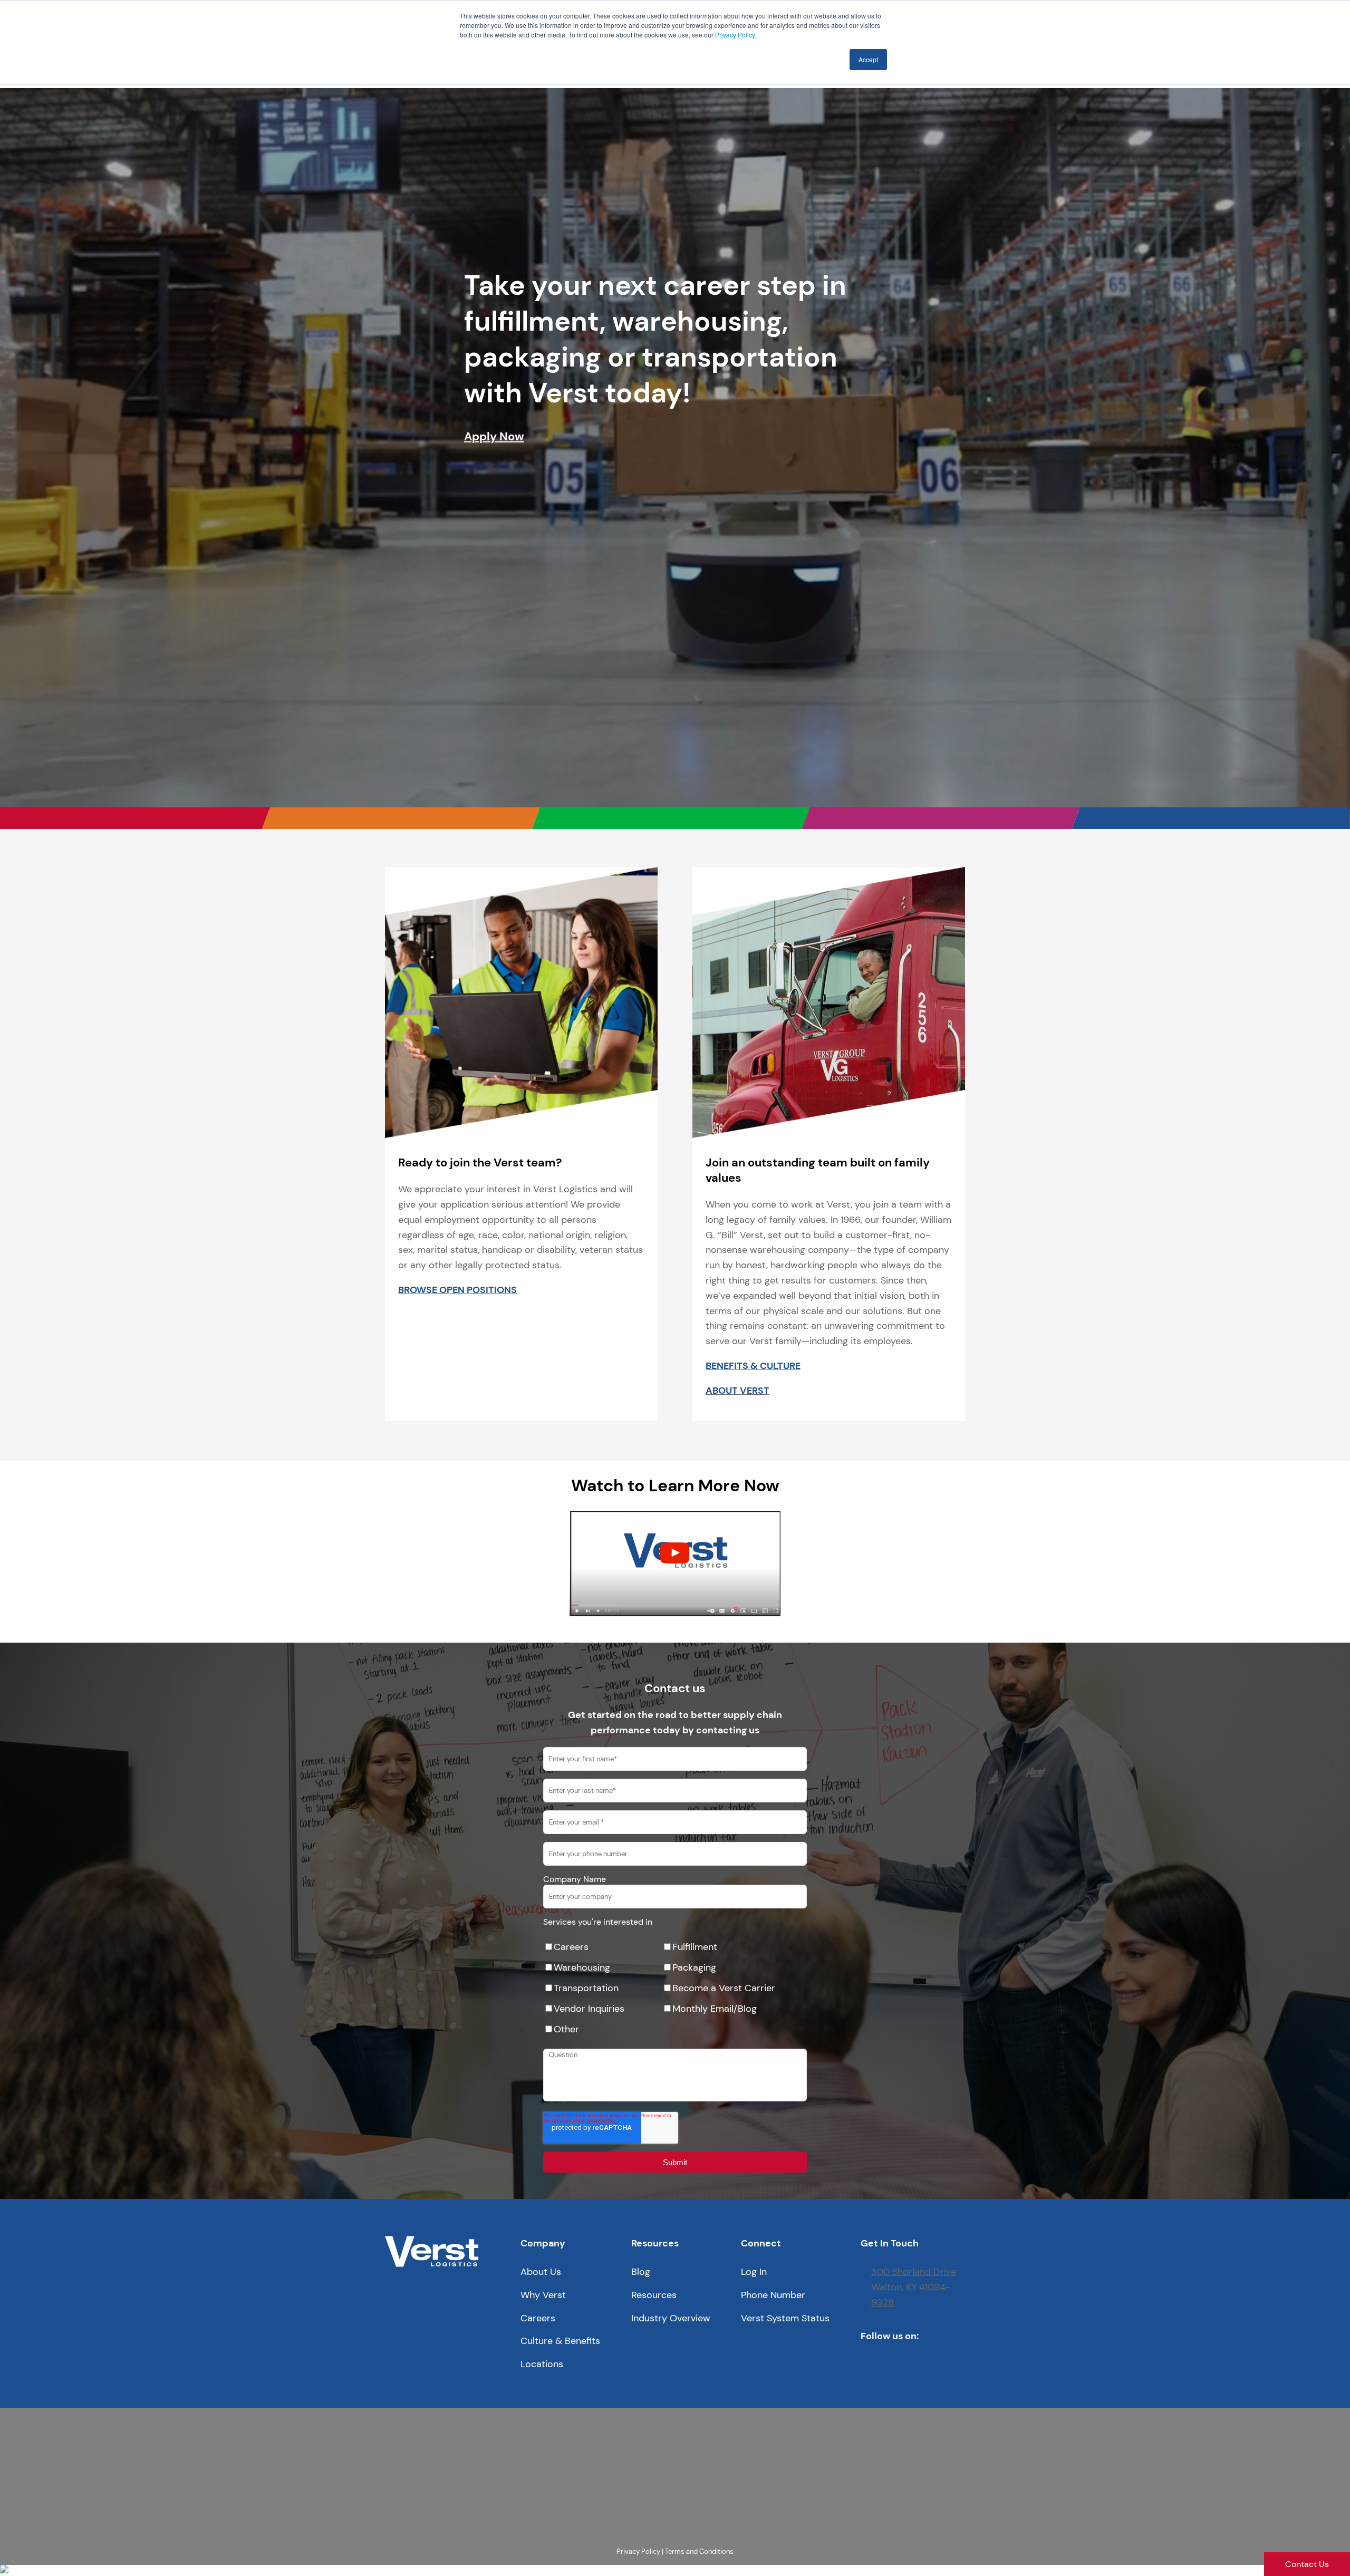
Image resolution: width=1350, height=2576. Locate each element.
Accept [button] (868, 59)
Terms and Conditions (699, 2551)
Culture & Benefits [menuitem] (560, 2341)
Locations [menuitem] (542, 2364)
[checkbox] (675, 1988)
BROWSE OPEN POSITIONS (457, 1290)
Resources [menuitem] (654, 2295)
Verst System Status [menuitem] (785, 2318)
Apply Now (494, 436)
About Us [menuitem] (541, 2272)
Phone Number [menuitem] (773, 2295)
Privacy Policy (735, 35)
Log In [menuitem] (754, 2272)
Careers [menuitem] (538, 2318)
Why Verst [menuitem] (543, 2295)
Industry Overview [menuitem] (671, 2318)
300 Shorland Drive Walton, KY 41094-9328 (914, 2287)
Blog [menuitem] (641, 2272)
